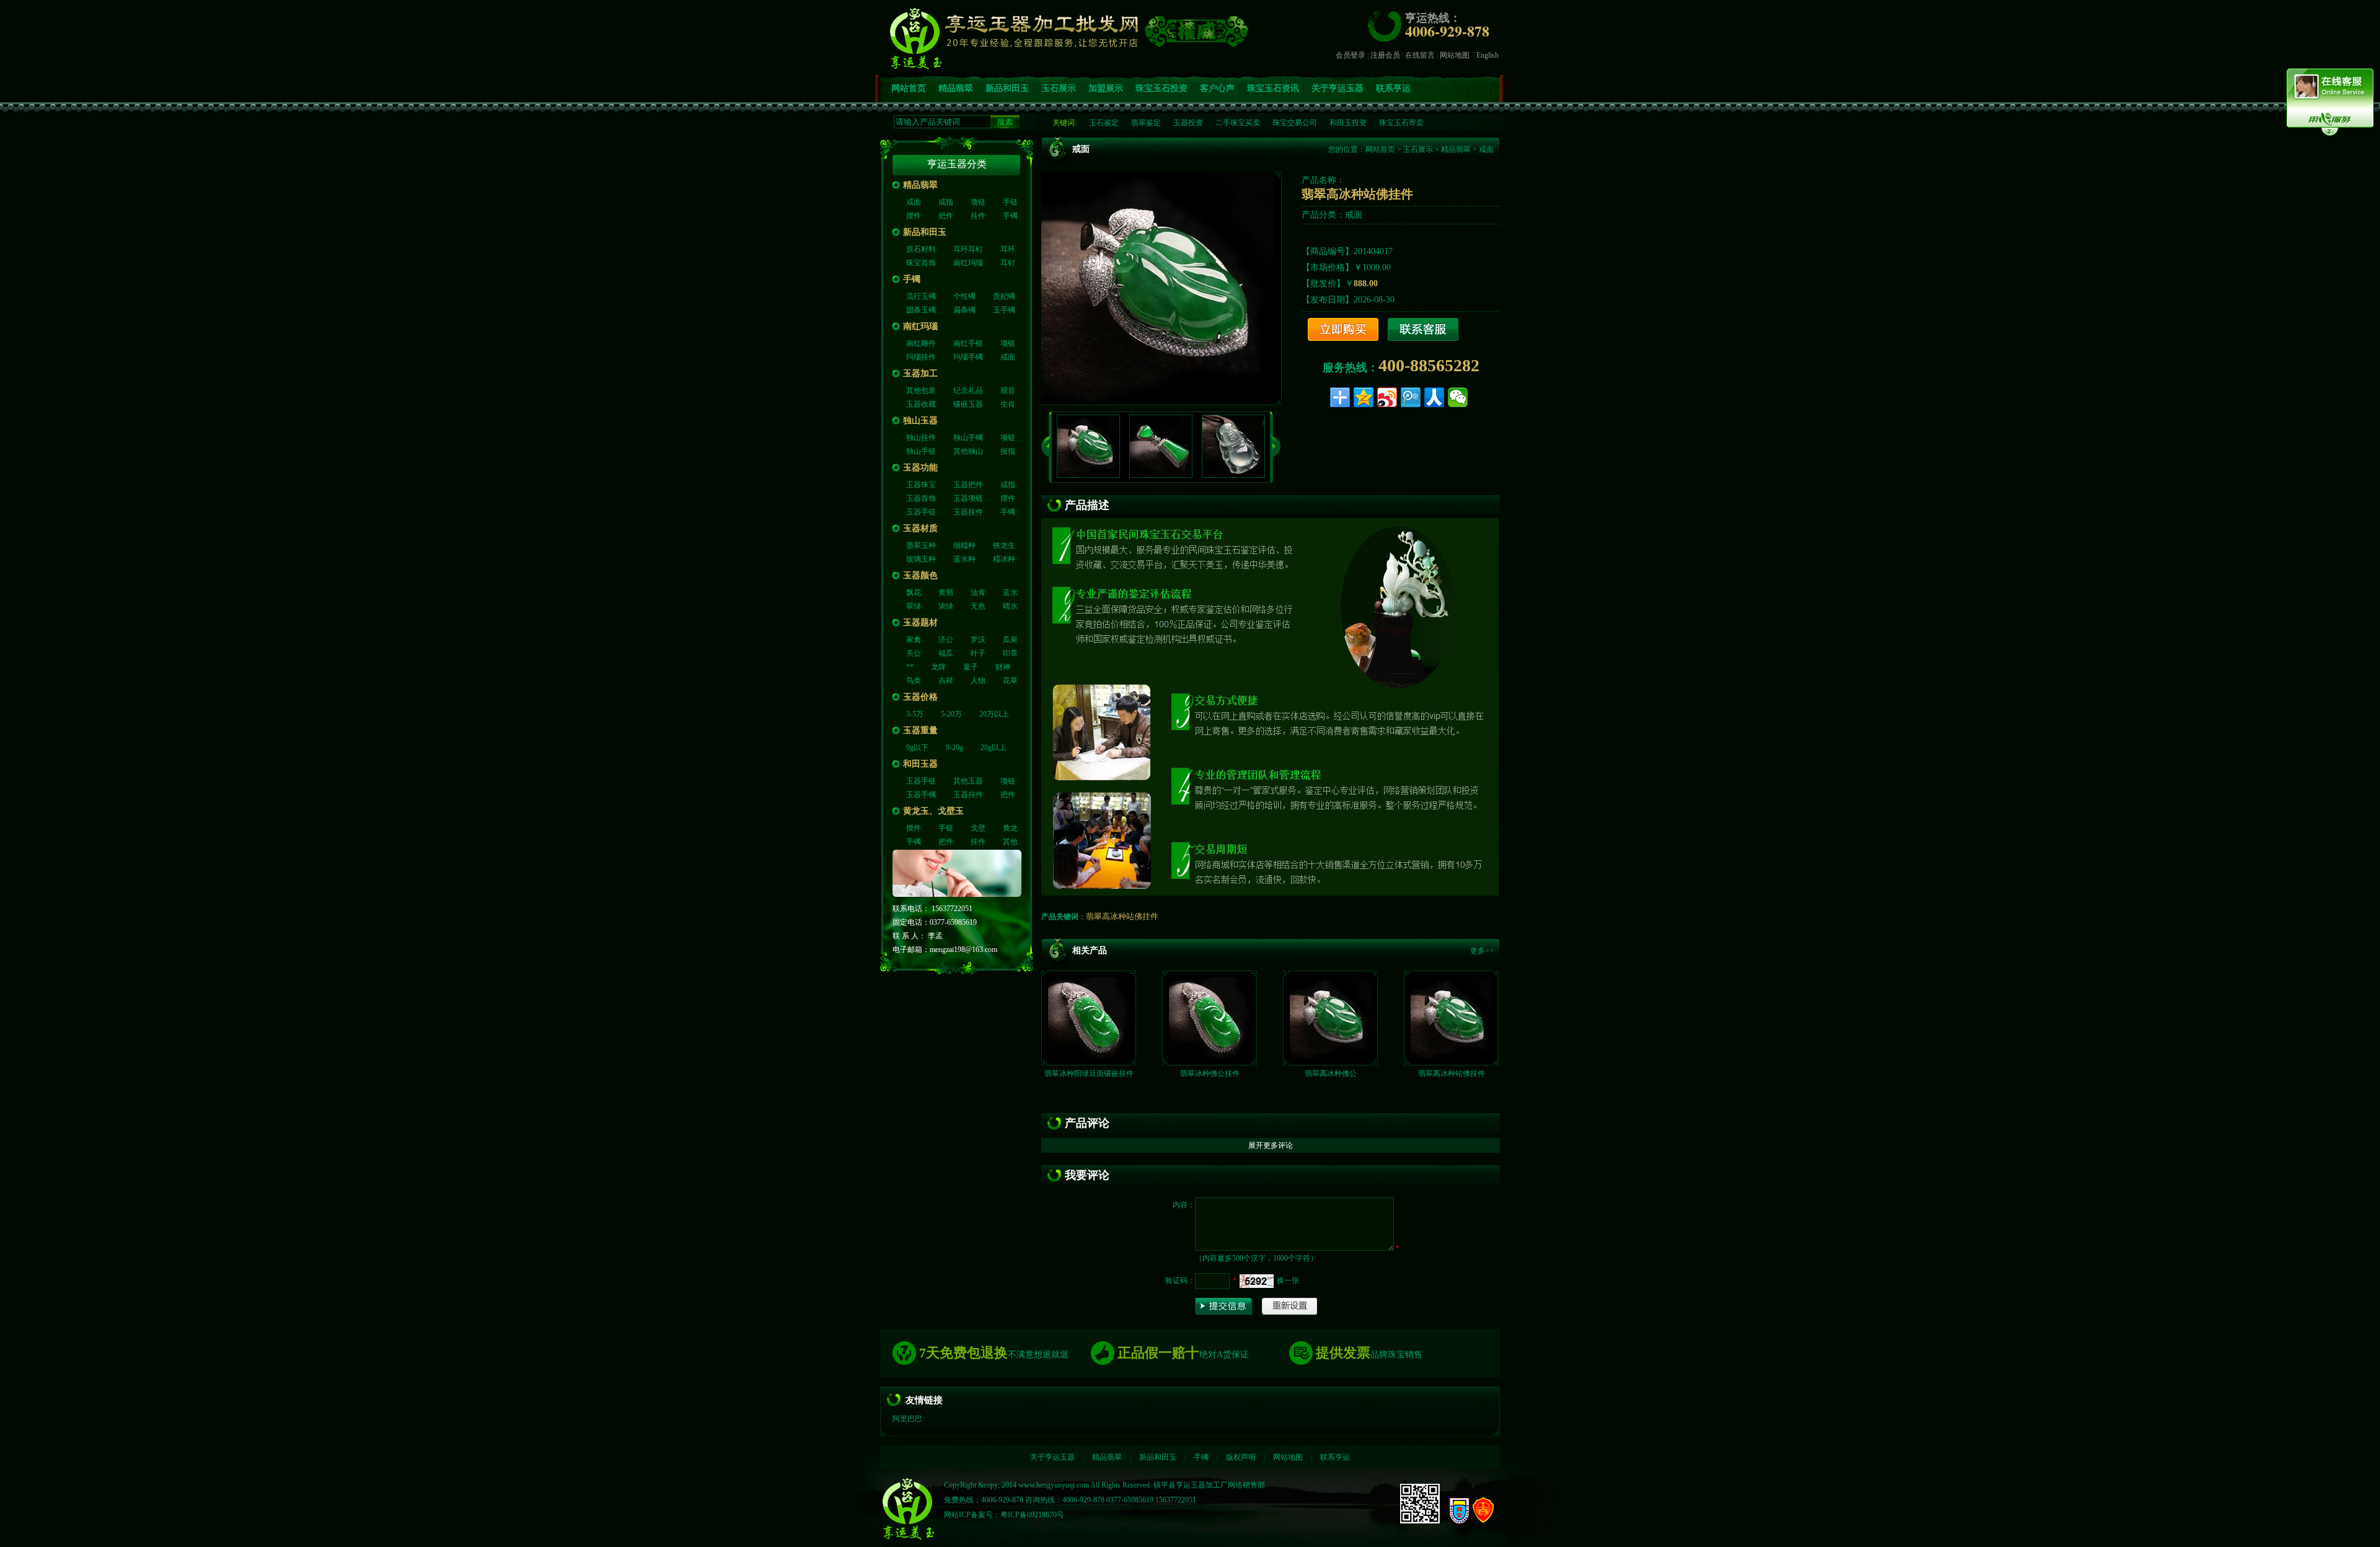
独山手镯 (968, 438)
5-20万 (951, 714)
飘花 (914, 593)
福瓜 (946, 653)
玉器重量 (920, 730)
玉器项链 (968, 498)
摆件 (914, 216)
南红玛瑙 (968, 263)
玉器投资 (1188, 123)
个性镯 (964, 296)
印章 (1010, 653)
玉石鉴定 (1104, 123)
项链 (978, 202)
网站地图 (1455, 55)
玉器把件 (968, 485)
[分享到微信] (1458, 397)
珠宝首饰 (921, 263)
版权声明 (1241, 1457)
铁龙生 (1004, 545)
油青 (978, 593)
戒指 (946, 202)
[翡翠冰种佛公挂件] (1210, 1057)
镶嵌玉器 (968, 404)
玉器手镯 (921, 795)
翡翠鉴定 (1146, 123)
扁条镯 (964, 310)
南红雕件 (921, 343)
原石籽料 (921, 249)
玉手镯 (1004, 310)
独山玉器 (920, 421)
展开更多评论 (1271, 1145)
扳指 (1008, 451)
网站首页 (909, 88)
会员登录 (1351, 55)
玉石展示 (1059, 88)
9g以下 (917, 747)
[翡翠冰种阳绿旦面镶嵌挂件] (1089, 1057)
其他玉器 (968, 781)
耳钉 (1008, 263)
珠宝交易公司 (1295, 123)
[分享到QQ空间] (1364, 397)
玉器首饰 (921, 498)
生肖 (1008, 404)
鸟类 (914, 681)
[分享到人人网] (1434, 397)
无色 (978, 606)
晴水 (1010, 606)
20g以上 (994, 747)
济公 (946, 640)
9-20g (954, 747)
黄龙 (1010, 828)
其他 (1010, 842)
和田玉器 (920, 764)
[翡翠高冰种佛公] (1331, 1057)
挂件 (978, 216)
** (910, 667)
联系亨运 (1393, 88)
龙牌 (938, 667)
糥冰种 (1004, 559)
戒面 (914, 202)
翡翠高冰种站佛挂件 (1122, 916)
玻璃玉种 (921, 559)
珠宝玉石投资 (1161, 88)
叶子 (978, 653)
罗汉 (978, 640)
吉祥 (946, 681)
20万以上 (994, 714)
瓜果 (1010, 640)
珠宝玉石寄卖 (1401, 123)
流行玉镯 (921, 296)
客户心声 (1217, 88)
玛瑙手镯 (968, 357)
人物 (978, 681)
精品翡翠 (956, 88)
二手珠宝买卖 (1238, 123)
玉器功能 (920, 468)
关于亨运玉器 (1338, 88)
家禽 (914, 640)
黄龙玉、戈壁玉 (933, 811)
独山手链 (921, 451)
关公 (914, 653)
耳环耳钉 (968, 249)
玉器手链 (921, 512)
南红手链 (968, 343)
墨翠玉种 (921, 545)
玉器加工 (920, 373)
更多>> (1482, 951)
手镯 (1010, 216)
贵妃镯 (1004, 296)
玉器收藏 (921, 404)
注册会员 (1385, 55)
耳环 (1008, 249)
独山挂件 (921, 438)
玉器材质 (920, 528)
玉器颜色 (920, 575)
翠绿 (914, 606)
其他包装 (921, 390)
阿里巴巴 (907, 1419)
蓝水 (1010, 593)
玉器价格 (920, 697)
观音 (1008, 390)
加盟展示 (1106, 88)
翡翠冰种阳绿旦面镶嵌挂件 (1089, 1073)
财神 (1003, 667)
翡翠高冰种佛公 (1331, 1073)
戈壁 (978, 828)
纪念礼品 (968, 390)
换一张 (1288, 1280)
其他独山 (968, 451)
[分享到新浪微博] (1387, 397)
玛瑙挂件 (921, 357)
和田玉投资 (1348, 123)
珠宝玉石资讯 (1273, 88)
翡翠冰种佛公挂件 (1210, 1073)
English (1487, 55)
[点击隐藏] (2330, 134)
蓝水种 (964, 559)
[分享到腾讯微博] (1411, 397)
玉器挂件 (968, 512)
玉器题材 (920, 623)
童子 (971, 667)
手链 (1010, 202)
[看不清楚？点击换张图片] (1257, 1281)
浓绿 (946, 606)
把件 (946, 216)
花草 (1010, 681)
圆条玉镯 (921, 310)
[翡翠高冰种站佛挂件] (1452, 1057)
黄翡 (946, 593)
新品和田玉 (1007, 88)
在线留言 (1420, 55)
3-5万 (915, 714)
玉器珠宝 (921, 485)
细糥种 (964, 545)
